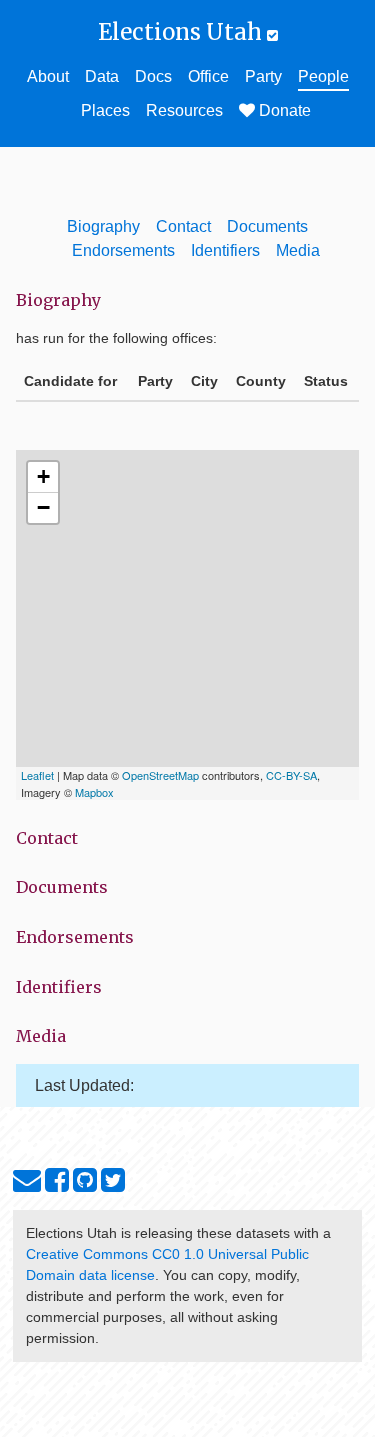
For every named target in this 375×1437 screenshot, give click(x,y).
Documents (267, 226)
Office (208, 76)
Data (102, 76)
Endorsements (123, 250)
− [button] (43, 507)
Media (298, 250)
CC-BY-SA (291, 775)
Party (263, 76)
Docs (153, 76)
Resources (184, 110)
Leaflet (37, 775)
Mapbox (94, 792)
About (48, 76)
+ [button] (43, 476)
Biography (103, 226)
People (323, 76)
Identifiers (225, 250)
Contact (183, 226)
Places (105, 110)
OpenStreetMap (160, 775)
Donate (283, 110)
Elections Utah (182, 32)
